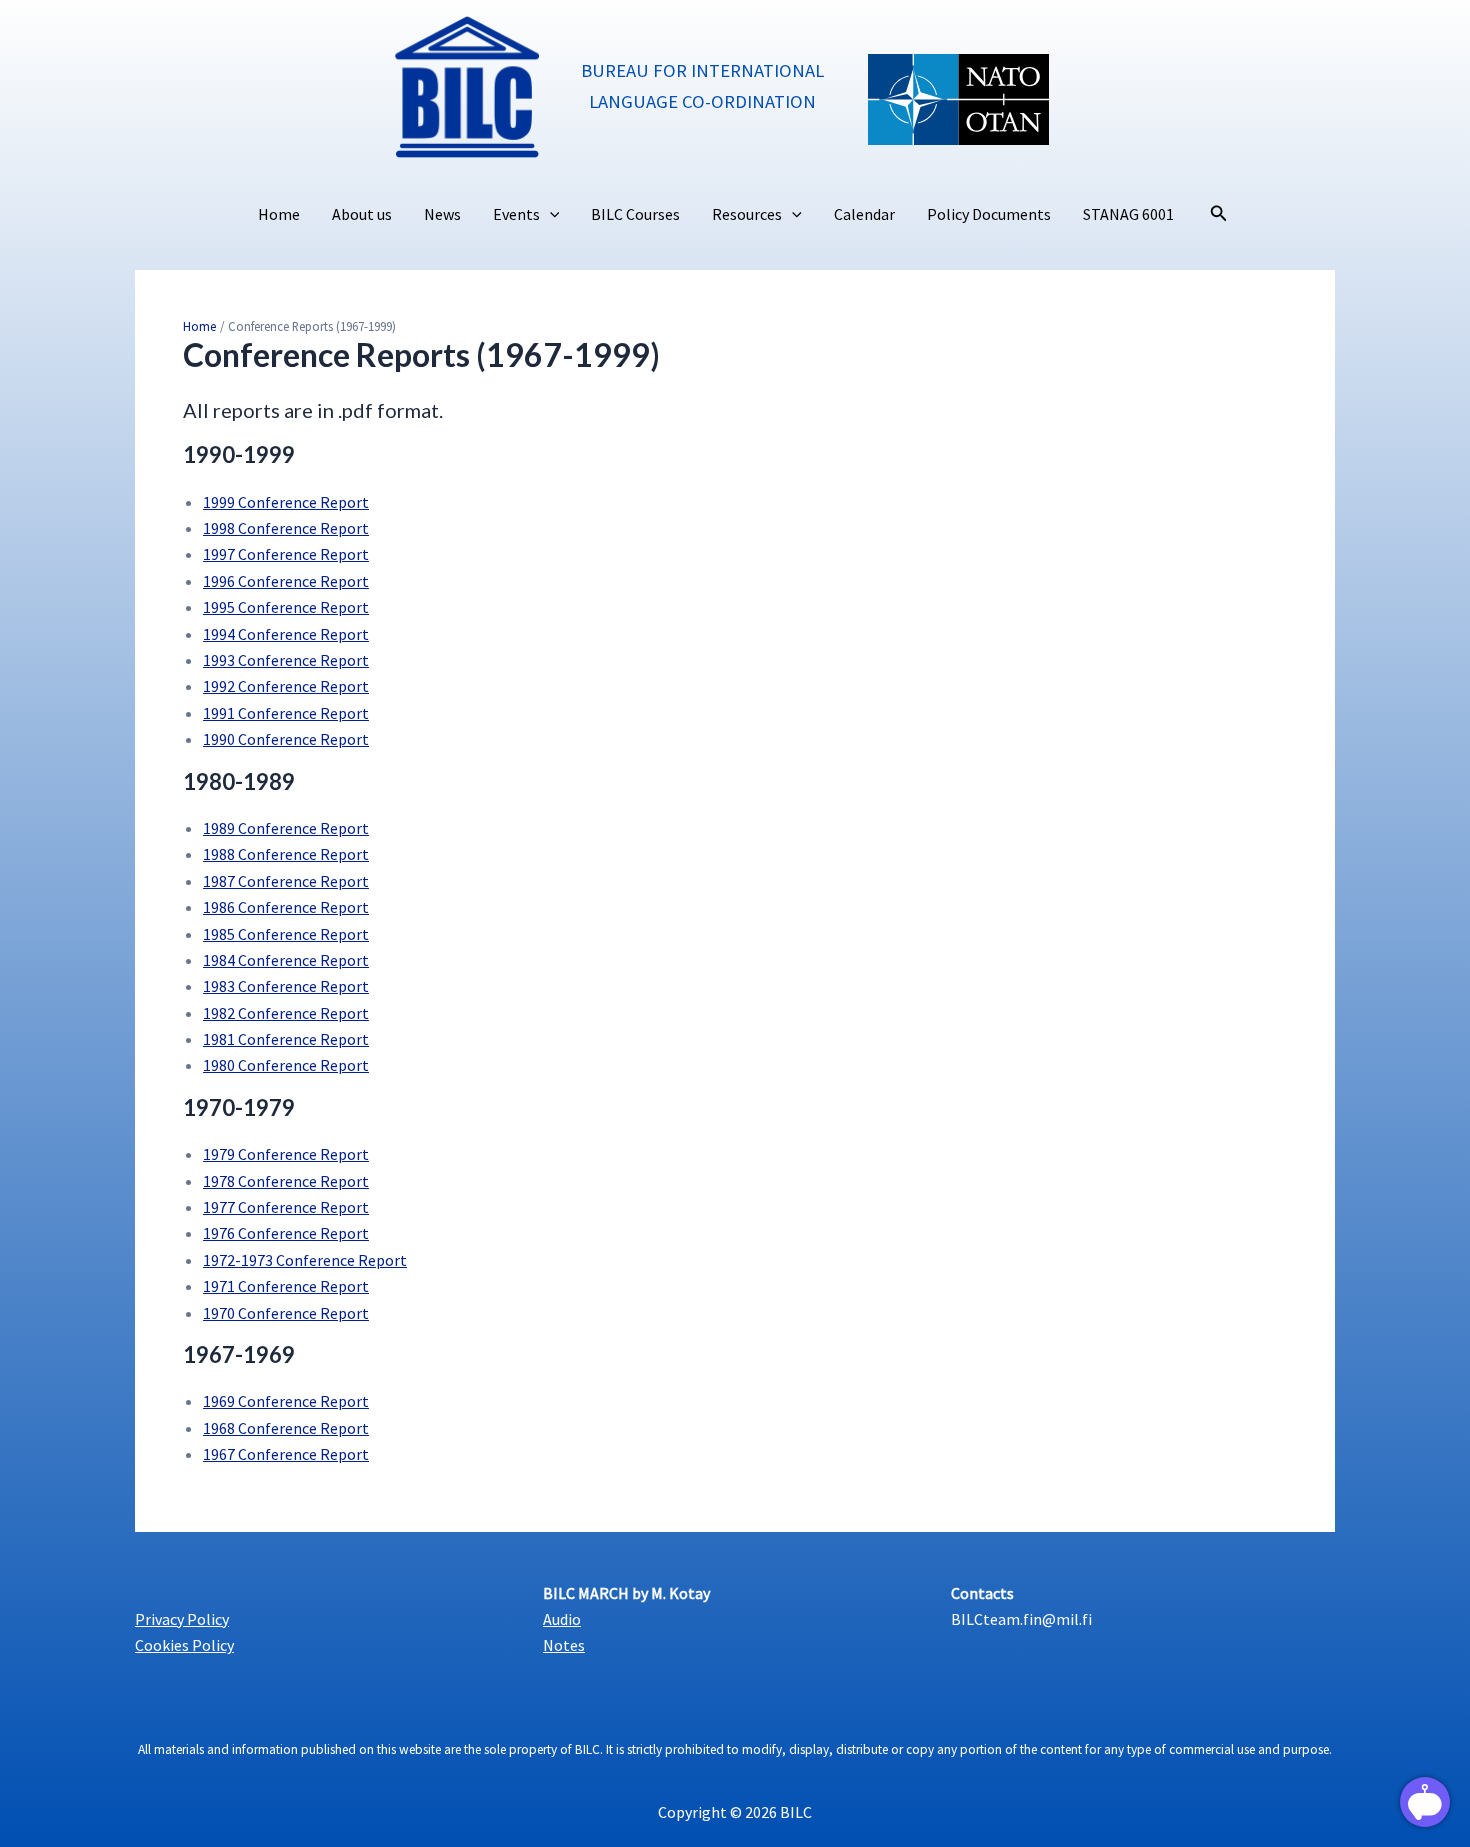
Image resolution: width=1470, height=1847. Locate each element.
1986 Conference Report (286, 907)
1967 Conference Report (286, 1454)
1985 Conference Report (286, 934)
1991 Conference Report (286, 713)
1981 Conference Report (286, 1039)
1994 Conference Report (286, 634)
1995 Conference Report (286, 607)
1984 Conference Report (286, 960)
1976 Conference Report (286, 1233)
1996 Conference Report (286, 581)
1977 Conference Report (286, 1207)
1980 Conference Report (286, 1065)
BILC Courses (635, 214)
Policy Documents (989, 214)
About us (362, 214)
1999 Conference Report (286, 502)
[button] (1219, 214)
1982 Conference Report (286, 1013)
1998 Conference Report (286, 528)
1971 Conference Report (286, 1286)
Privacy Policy (182, 1619)
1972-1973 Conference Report (305, 1260)
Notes (564, 1645)
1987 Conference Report (286, 881)
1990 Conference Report (286, 739)
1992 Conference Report (286, 686)
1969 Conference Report (286, 1401)
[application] (550, 215)
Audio (562, 1619)
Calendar (864, 214)
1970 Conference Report (286, 1313)
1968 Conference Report (286, 1428)
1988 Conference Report (286, 854)
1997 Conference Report (286, 554)
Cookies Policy (184, 1645)
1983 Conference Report (286, 986)
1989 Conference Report (286, 828)
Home (279, 214)
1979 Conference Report (286, 1154)
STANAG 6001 (1128, 214)
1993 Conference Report (286, 660)
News (442, 214)
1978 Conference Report (286, 1181)
